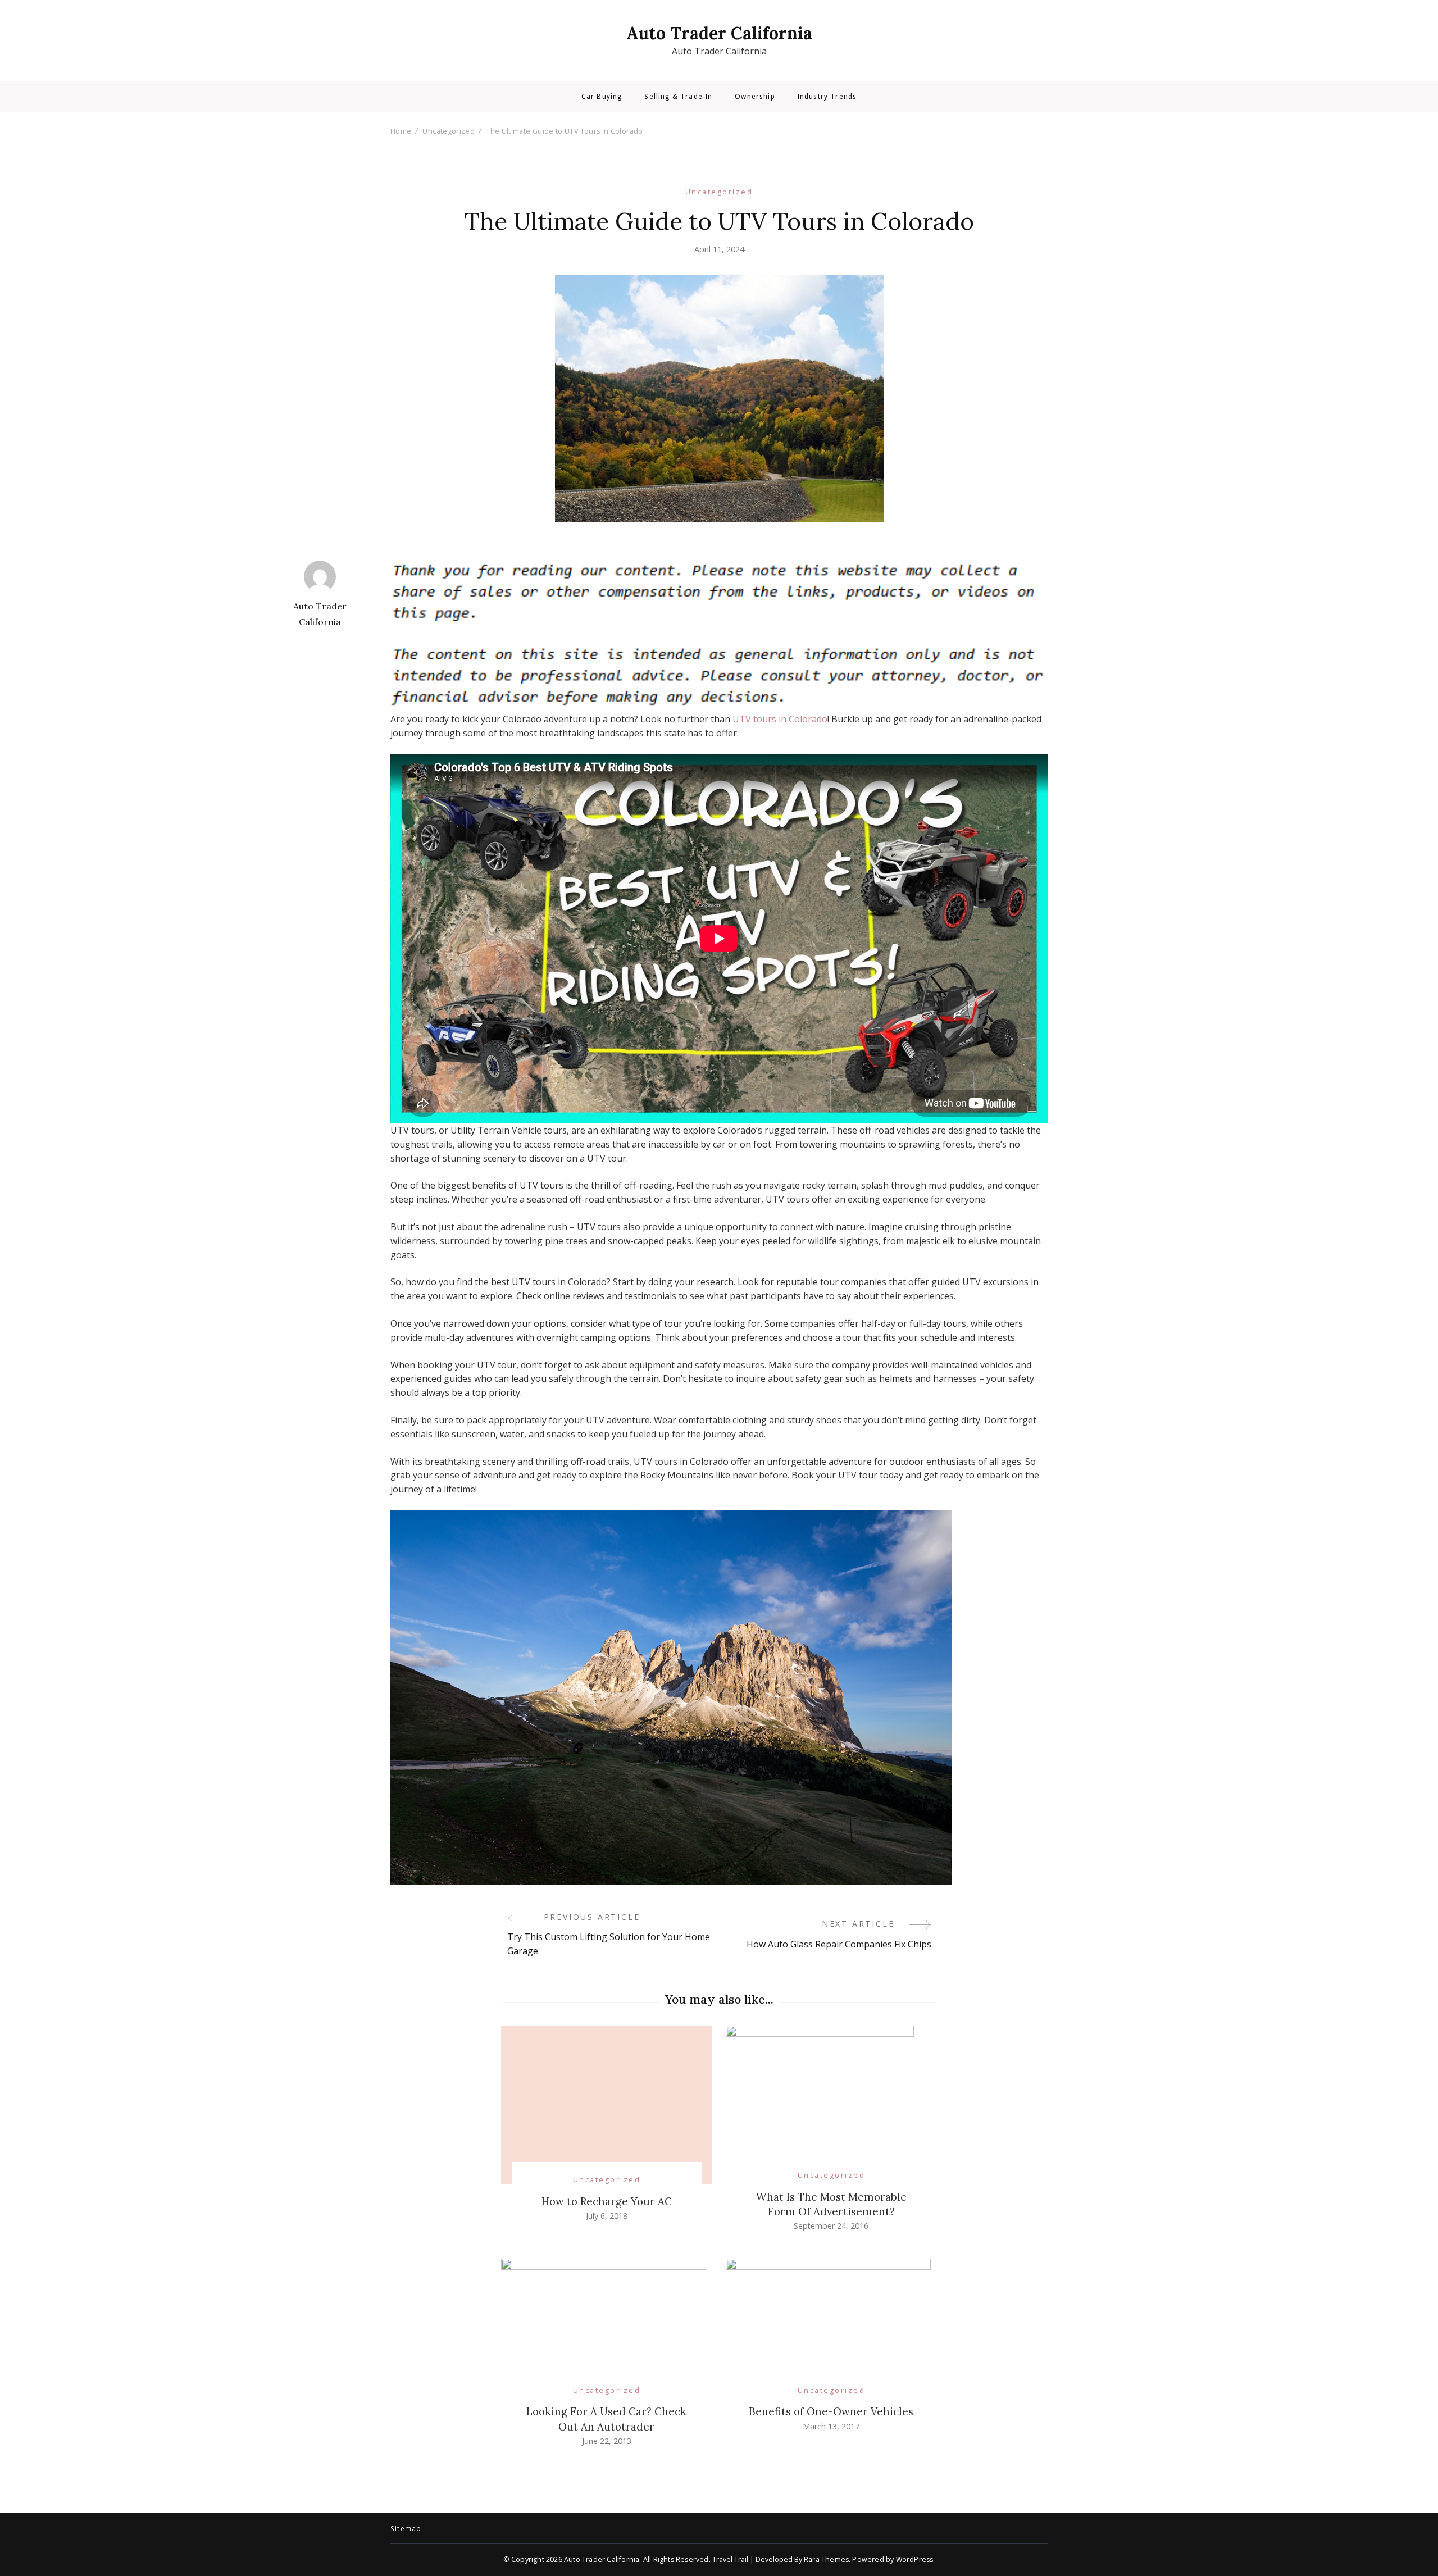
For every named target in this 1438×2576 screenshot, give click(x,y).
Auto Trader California (719, 33)
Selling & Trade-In (678, 97)
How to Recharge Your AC (607, 2201)
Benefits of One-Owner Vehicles (831, 2411)
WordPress (915, 2559)
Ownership (755, 97)
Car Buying (602, 97)
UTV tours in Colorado (780, 719)
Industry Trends (827, 97)
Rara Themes (826, 2559)
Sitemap (406, 2529)
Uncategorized (719, 192)
